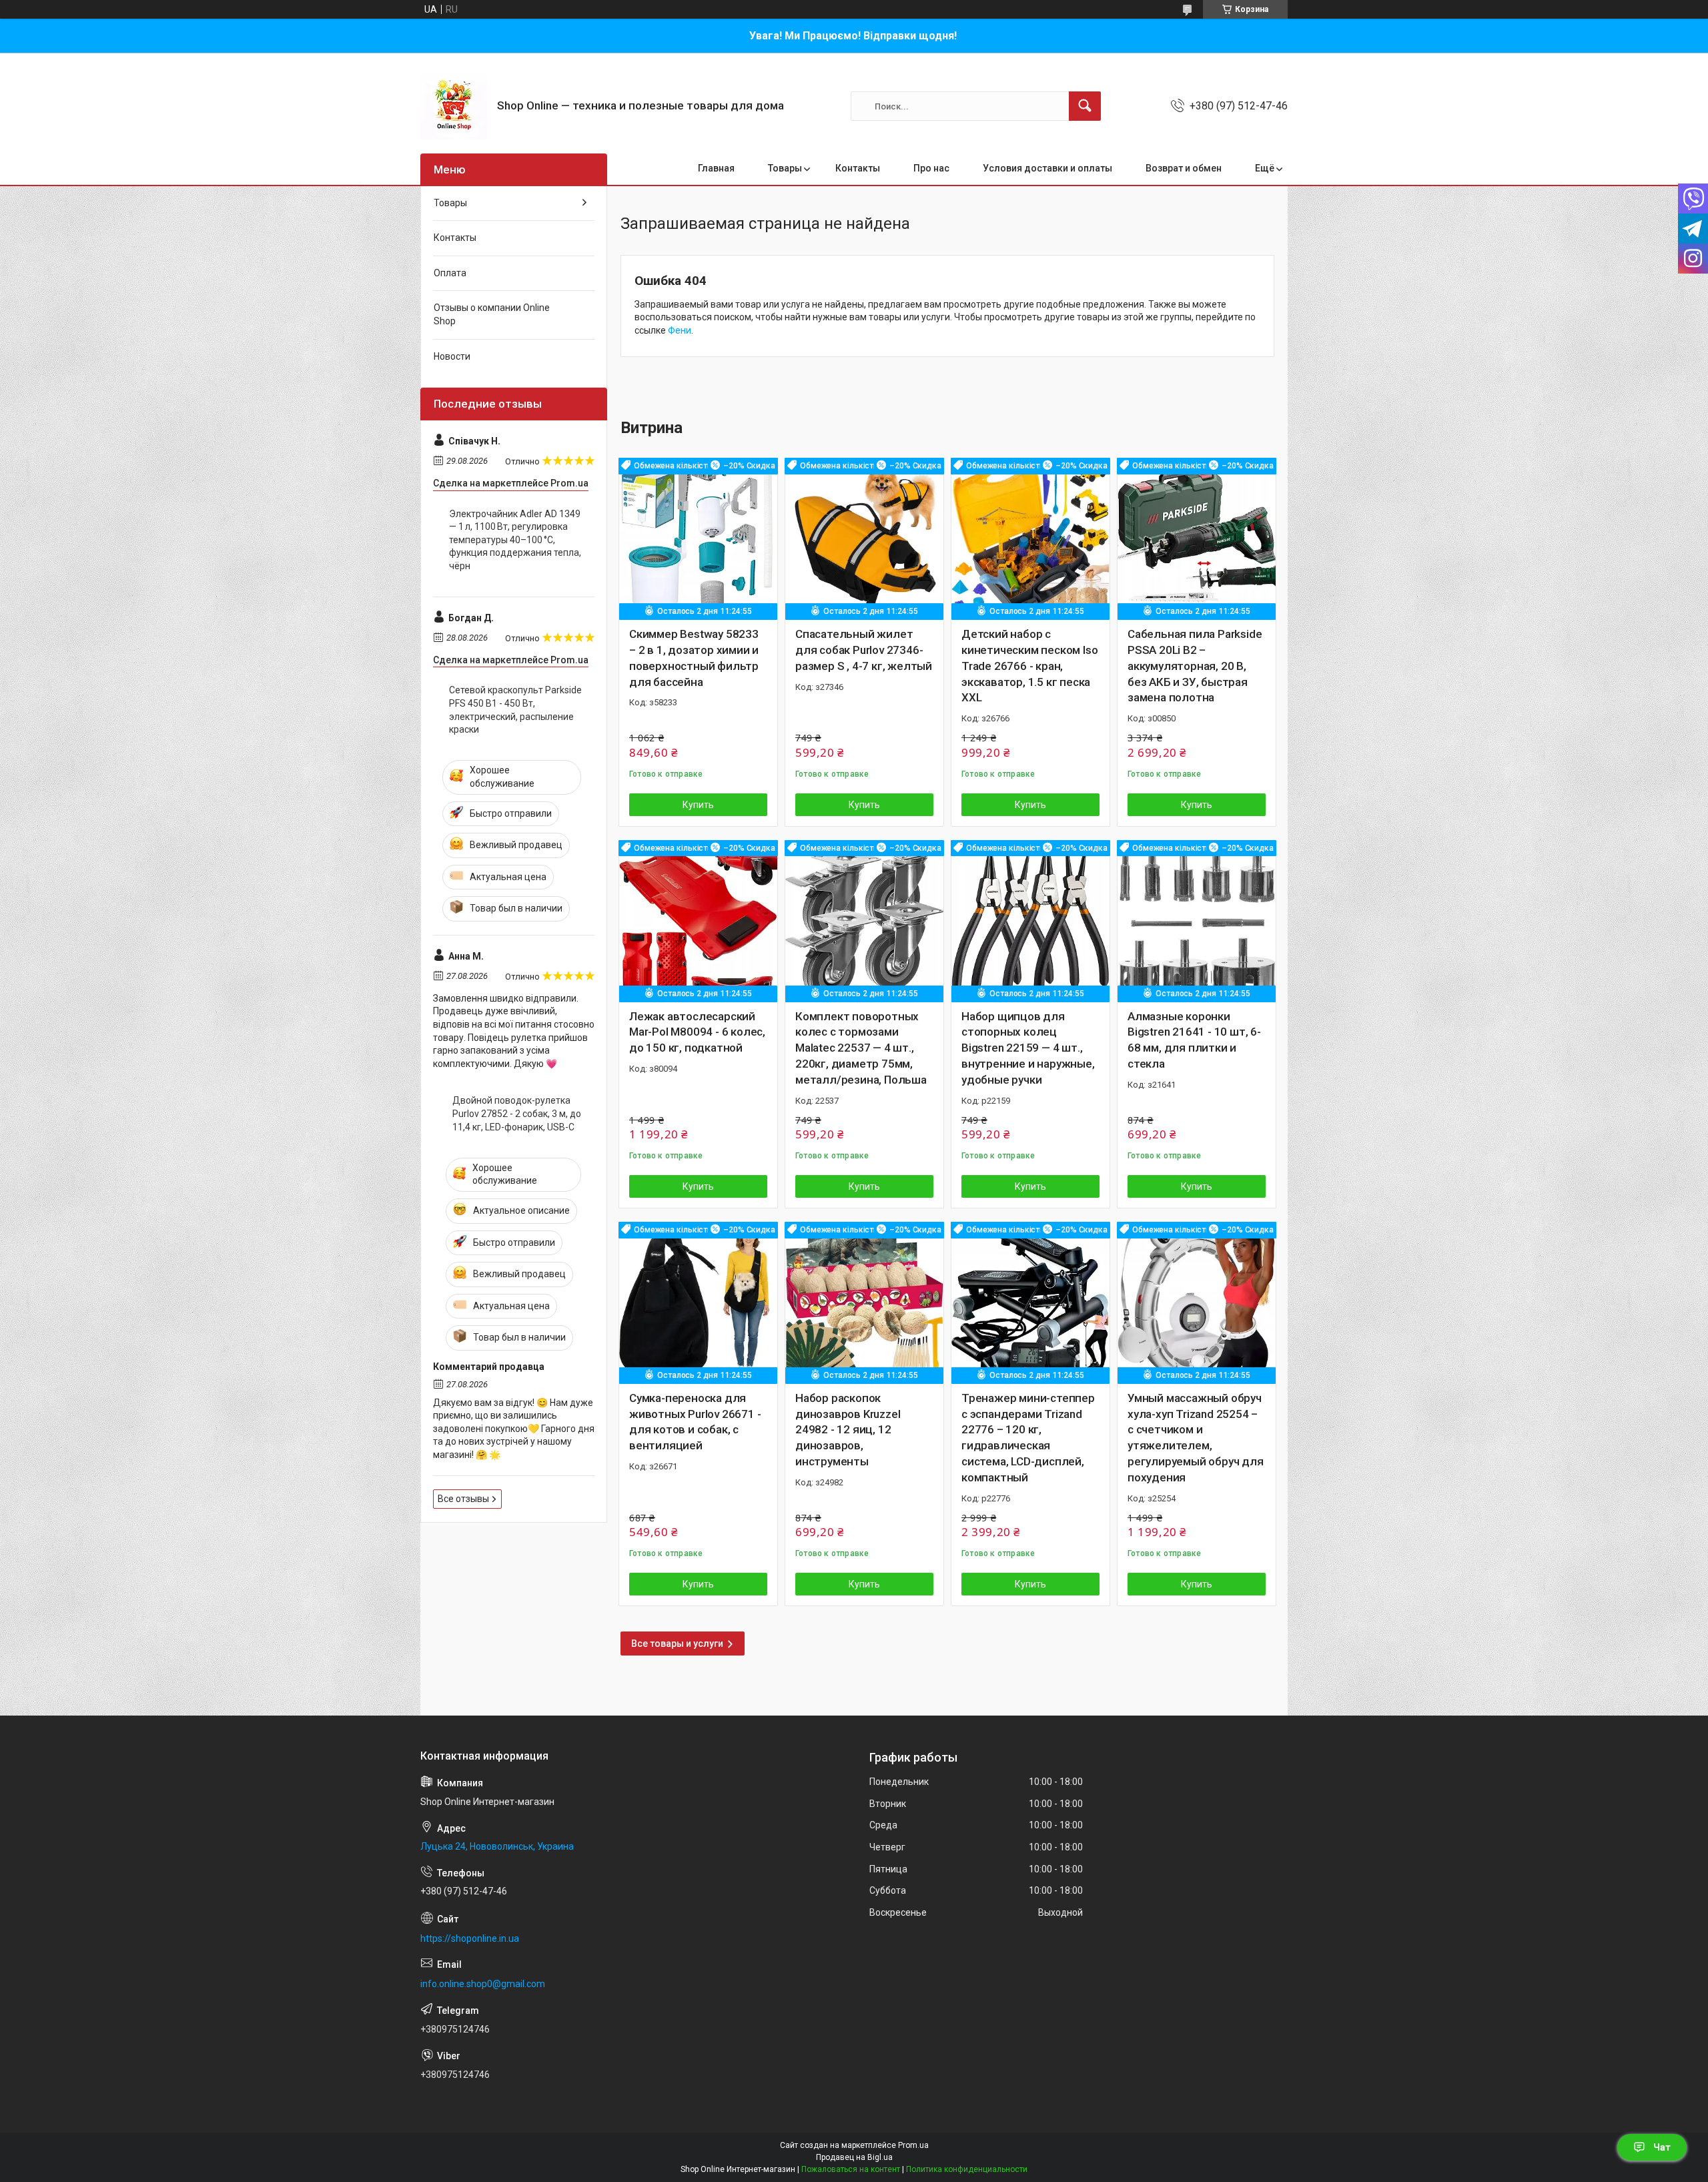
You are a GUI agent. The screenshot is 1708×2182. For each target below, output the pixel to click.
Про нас (931, 168)
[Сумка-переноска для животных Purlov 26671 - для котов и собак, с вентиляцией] (698, 1302)
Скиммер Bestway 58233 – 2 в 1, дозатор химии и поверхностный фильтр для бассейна (694, 658)
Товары (785, 168)
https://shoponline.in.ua (470, 1938)
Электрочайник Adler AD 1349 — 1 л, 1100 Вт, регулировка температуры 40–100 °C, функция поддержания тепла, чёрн (515, 540)
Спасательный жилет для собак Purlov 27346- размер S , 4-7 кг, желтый (864, 650)
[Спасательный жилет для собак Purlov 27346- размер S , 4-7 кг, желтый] (864, 537)
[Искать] (1085, 106)
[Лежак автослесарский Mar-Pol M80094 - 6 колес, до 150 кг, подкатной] (698, 920)
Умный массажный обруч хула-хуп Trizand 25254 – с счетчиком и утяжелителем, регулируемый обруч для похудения (1196, 1438)
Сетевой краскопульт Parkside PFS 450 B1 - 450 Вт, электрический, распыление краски (515, 710)
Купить (698, 805)
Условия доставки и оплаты (1047, 168)
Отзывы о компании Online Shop (492, 314)
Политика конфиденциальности (967, 2169)
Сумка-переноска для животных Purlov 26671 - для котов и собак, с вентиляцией (695, 1422)
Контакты (858, 168)
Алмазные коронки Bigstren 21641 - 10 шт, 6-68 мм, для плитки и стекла (1194, 1040)
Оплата (450, 273)
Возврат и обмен (1184, 168)
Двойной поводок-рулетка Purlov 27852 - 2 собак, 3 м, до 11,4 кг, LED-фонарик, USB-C (517, 1113)
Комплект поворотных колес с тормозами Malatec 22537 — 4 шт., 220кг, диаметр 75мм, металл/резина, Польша (861, 1048)
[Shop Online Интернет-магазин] (454, 106)
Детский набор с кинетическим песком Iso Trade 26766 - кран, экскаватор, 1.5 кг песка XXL (1029, 666)
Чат (1662, 2147)
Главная (716, 168)
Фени (680, 330)
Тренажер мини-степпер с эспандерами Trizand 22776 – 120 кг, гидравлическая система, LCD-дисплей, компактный (1028, 1438)
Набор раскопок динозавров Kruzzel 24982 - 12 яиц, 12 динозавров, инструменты (848, 1430)
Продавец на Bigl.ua (854, 2157)
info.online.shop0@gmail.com (483, 1984)
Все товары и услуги (677, 1644)
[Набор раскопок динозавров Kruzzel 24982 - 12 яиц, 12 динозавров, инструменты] (864, 1302)
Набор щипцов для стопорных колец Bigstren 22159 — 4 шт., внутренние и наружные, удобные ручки (1028, 1048)
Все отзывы (463, 1499)
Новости (452, 356)
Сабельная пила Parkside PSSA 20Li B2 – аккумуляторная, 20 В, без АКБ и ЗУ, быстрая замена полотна (1195, 666)
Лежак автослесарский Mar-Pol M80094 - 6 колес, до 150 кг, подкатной (697, 1032)
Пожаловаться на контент (851, 2169)
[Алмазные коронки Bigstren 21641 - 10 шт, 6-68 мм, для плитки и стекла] (1197, 920)
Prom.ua (913, 2145)
